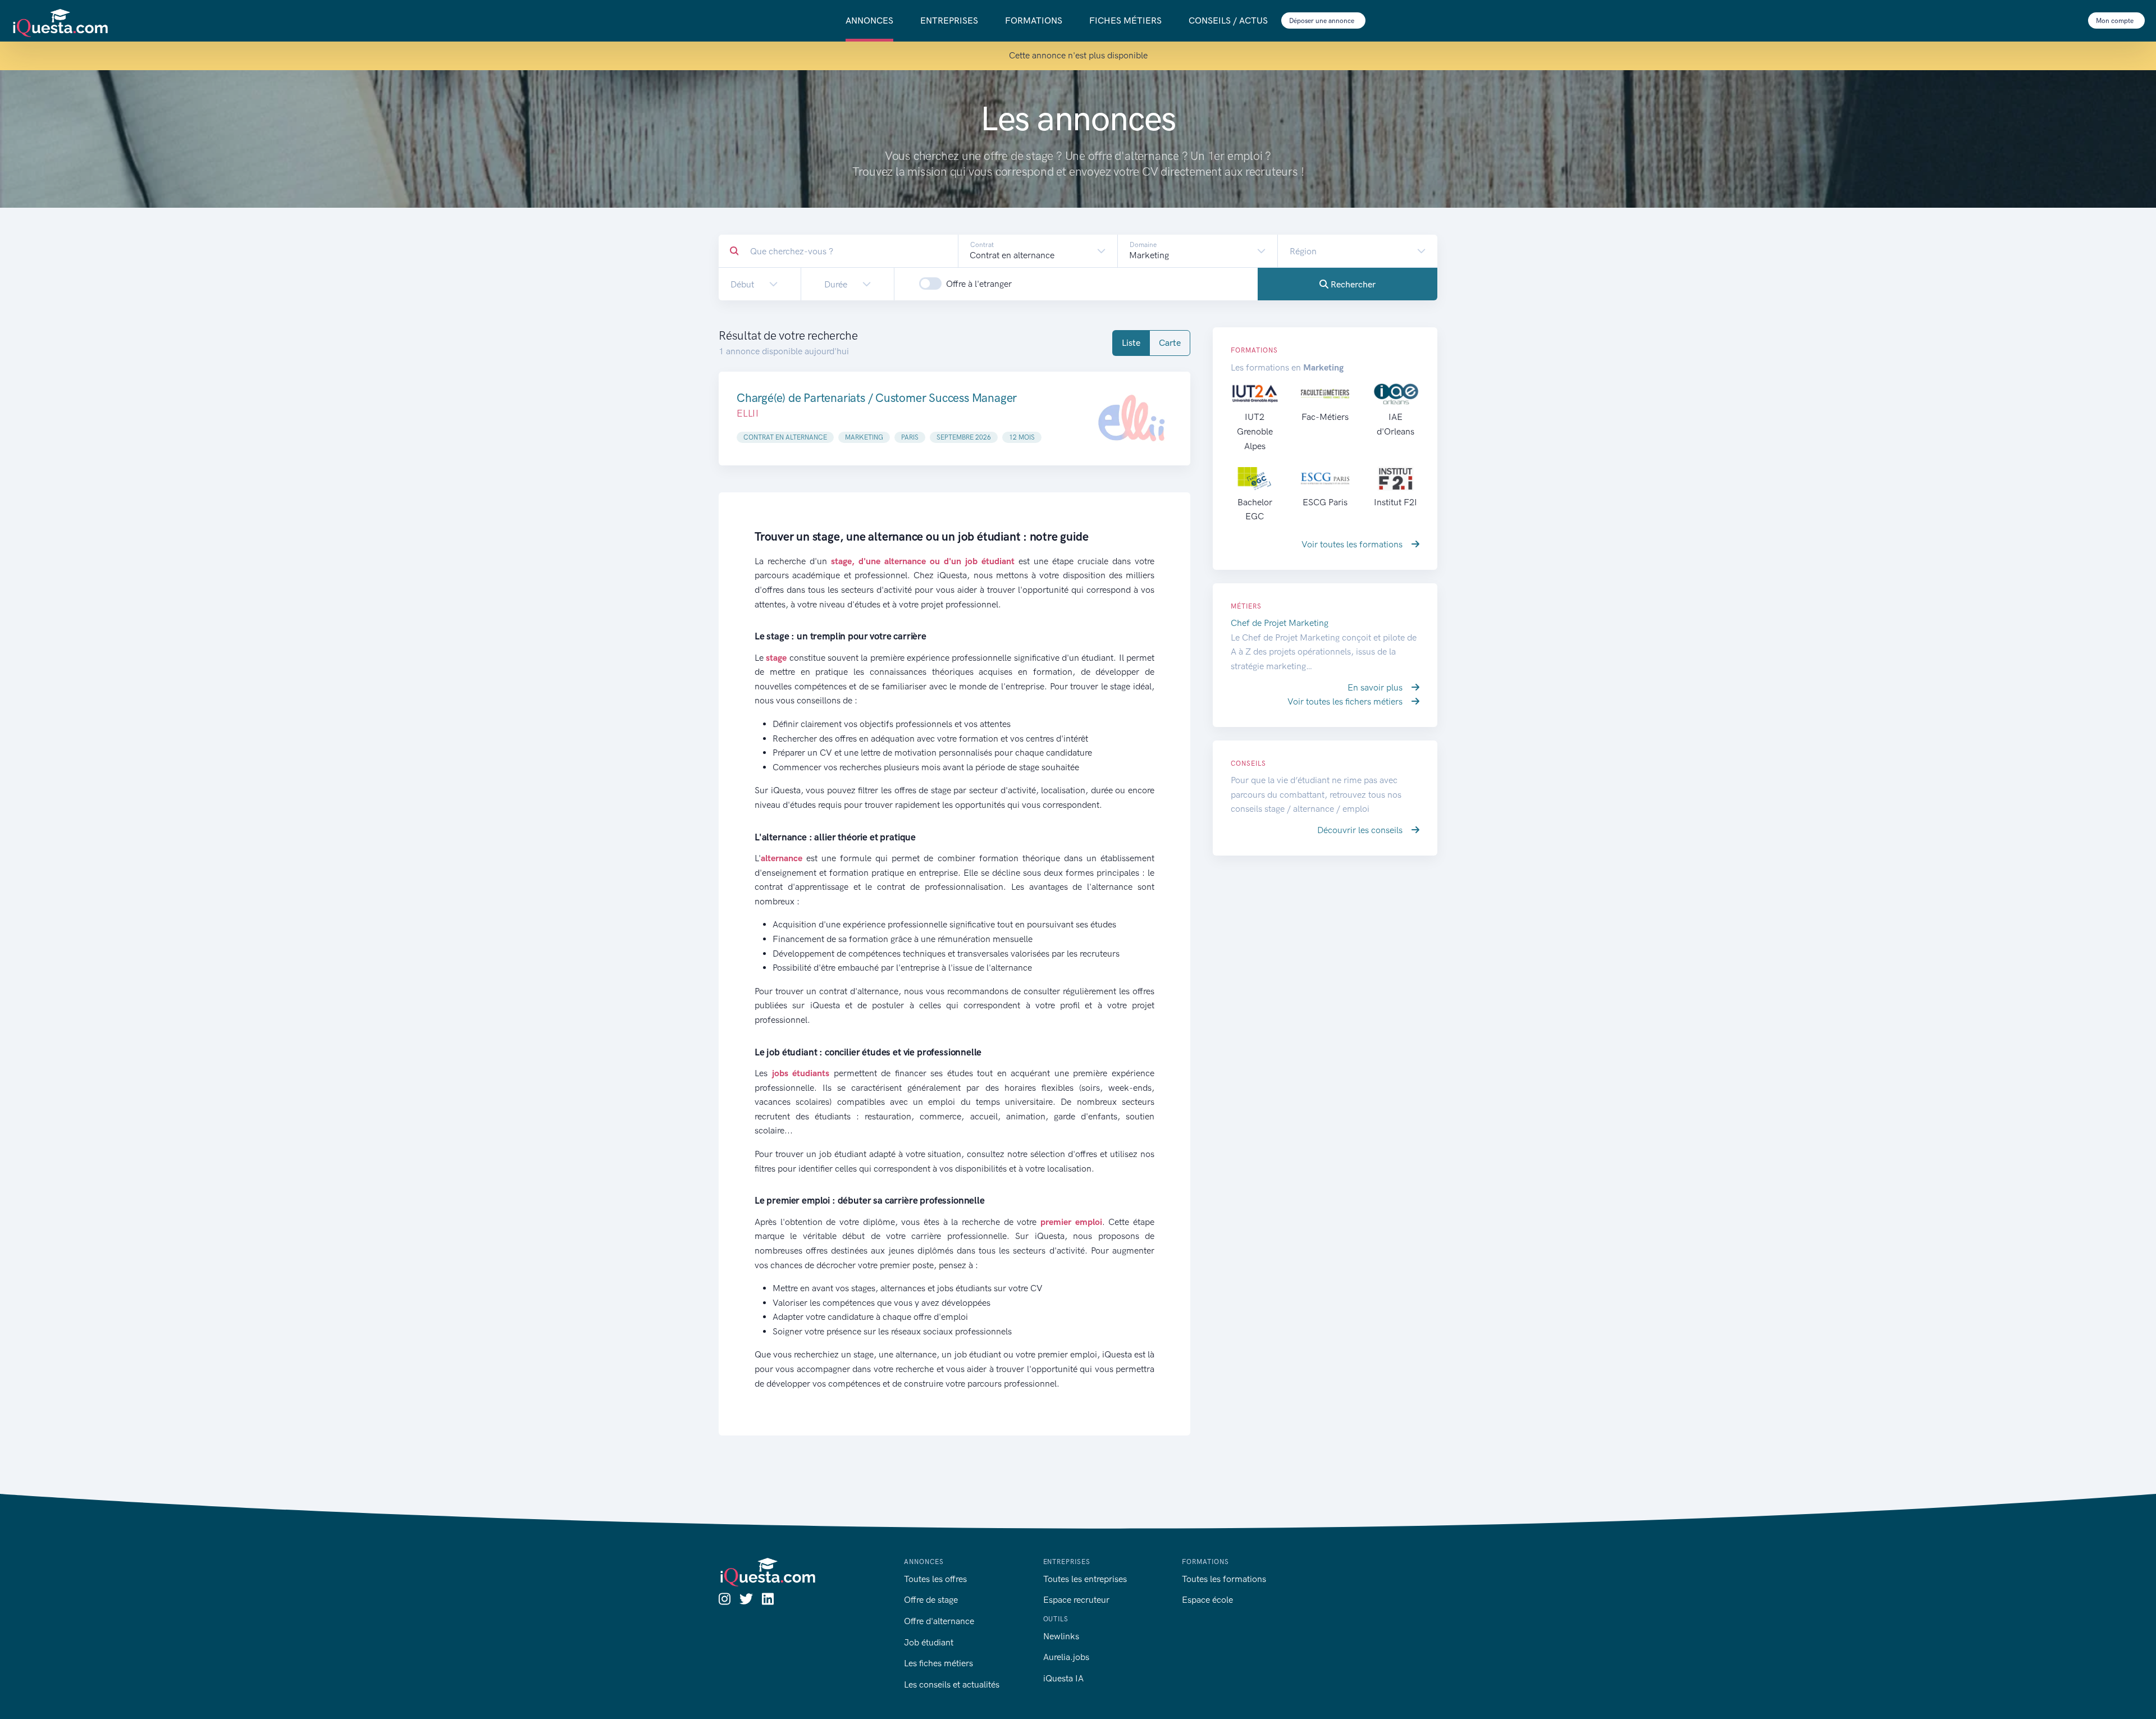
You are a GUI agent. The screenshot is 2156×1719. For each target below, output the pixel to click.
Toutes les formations (1224, 1579)
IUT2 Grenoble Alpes (1255, 431)
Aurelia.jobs (1066, 1657)
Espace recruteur (1076, 1600)
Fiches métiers (1125, 20)
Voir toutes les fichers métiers (1346, 701)
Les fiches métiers (938, 1663)
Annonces (869, 20)
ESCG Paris (1325, 502)
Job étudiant (929, 1642)
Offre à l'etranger (979, 284)
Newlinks (1061, 1636)
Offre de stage (931, 1600)
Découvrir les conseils (1361, 830)
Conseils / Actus (1228, 20)
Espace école (1207, 1600)
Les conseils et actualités (952, 1684)
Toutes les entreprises (1085, 1579)
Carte (1170, 343)
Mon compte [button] (2116, 21)
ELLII (748, 413)
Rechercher (1352, 284)
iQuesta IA (1063, 1678)
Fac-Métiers (1325, 417)
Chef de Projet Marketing (1280, 623)
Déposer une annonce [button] (1323, 21)
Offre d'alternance (939, 1621)
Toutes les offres (935, 1579)
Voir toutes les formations (1353, 544)
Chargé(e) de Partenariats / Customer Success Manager (877, 398)
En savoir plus (1376, 687)
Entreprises (949, 20)
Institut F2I (1396, 502)
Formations (1034, 20)
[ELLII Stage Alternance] (1131, 419)
